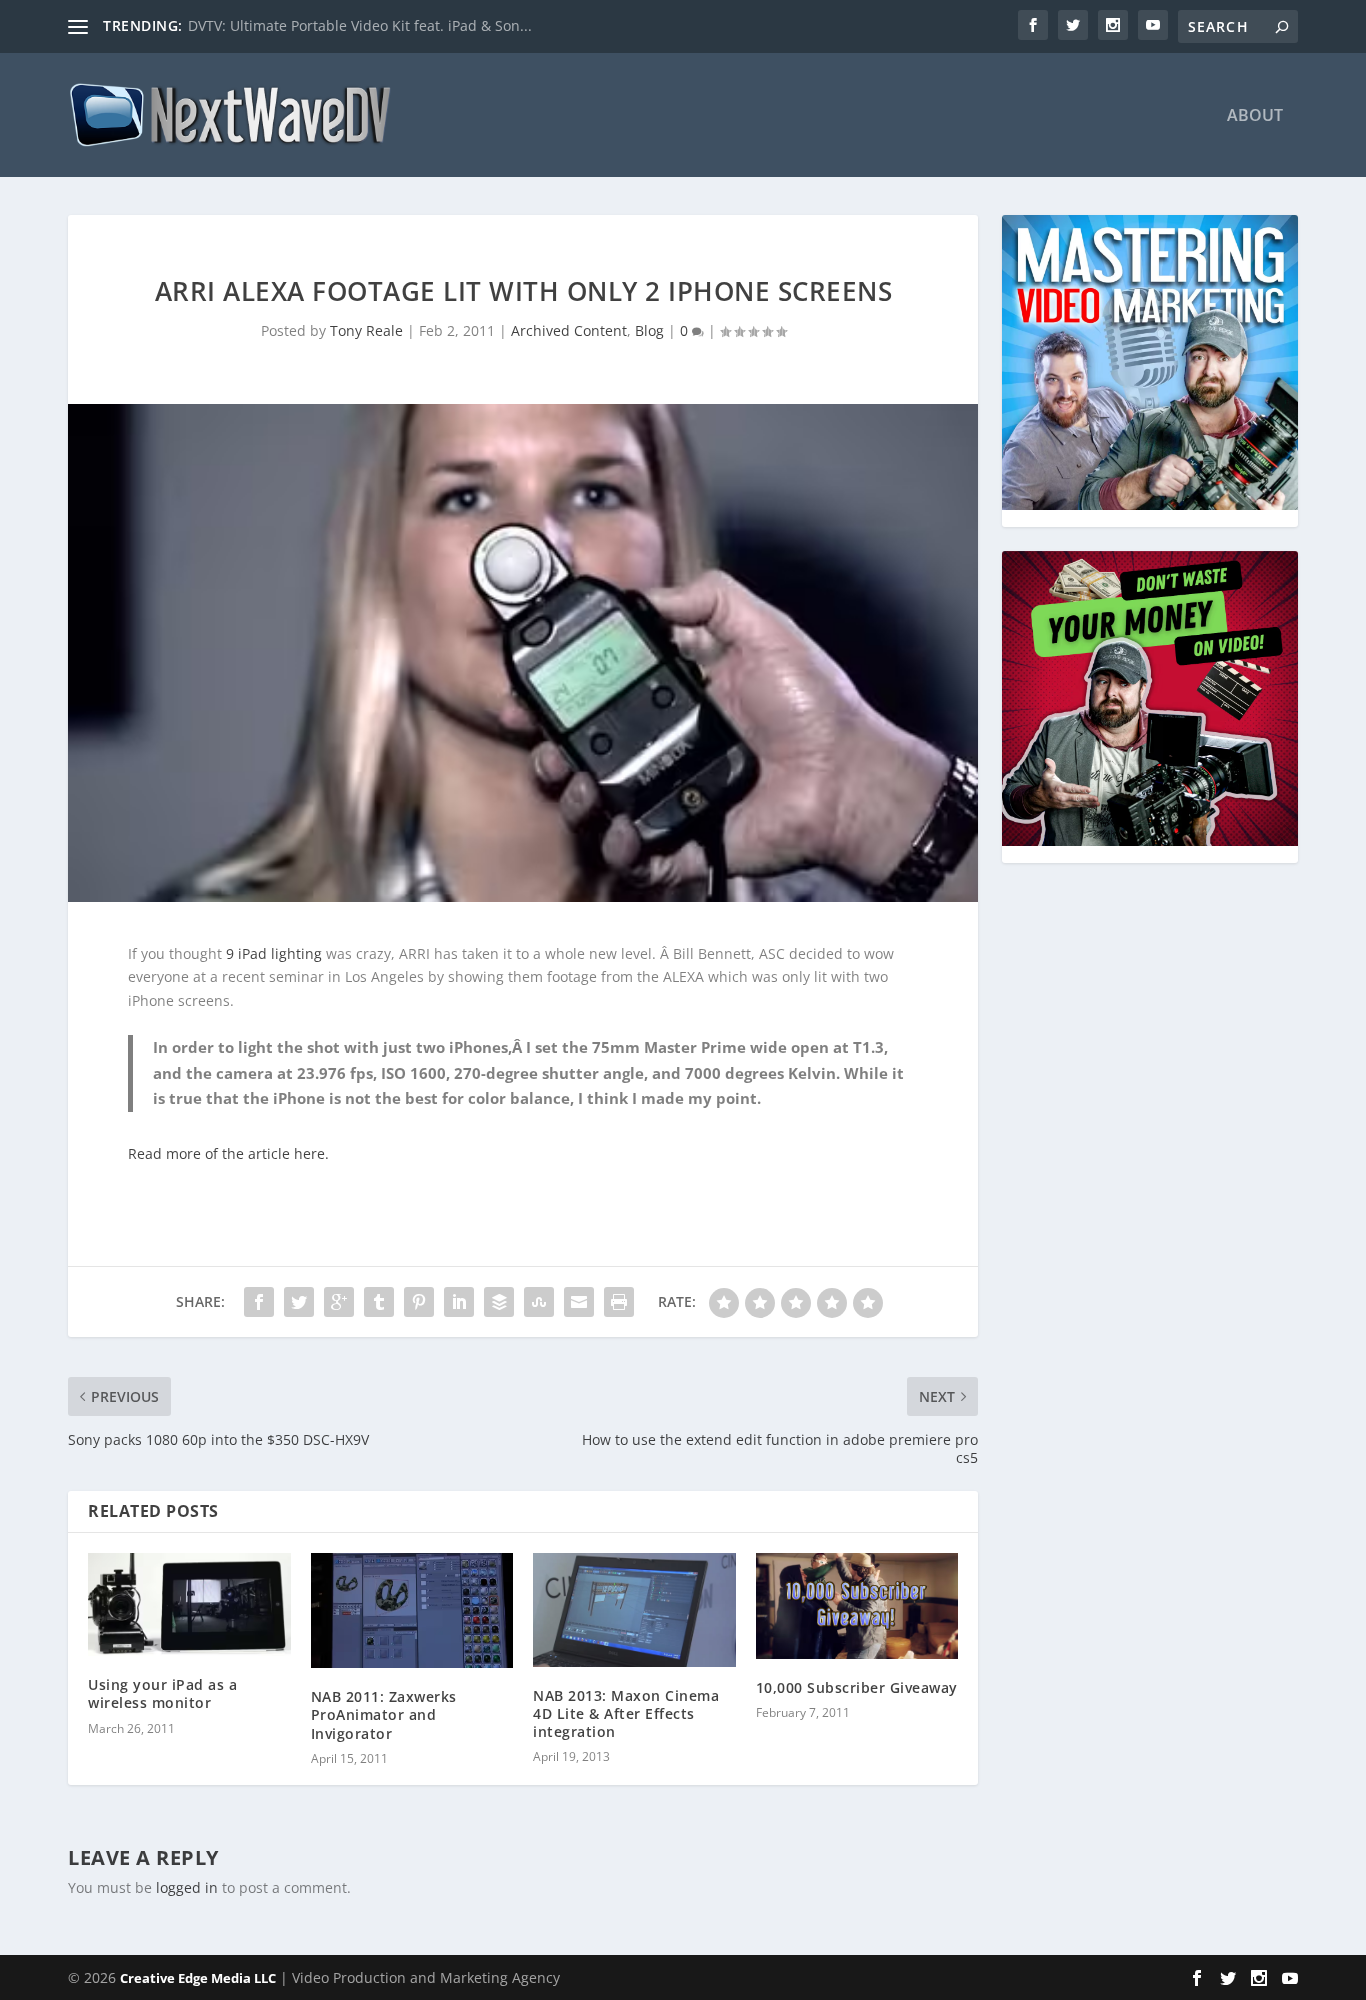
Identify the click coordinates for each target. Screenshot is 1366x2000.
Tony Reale (366, 330)
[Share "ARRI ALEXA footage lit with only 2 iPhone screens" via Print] (619, 1302)
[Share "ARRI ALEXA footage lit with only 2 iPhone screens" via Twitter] (299, 1302)
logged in (187, 1887)
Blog (649, 330)
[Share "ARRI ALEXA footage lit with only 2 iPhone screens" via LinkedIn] (459, 1302)
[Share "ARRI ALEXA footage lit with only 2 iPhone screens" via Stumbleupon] (539, 1302)
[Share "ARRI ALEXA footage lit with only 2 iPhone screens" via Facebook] (259, 1302)
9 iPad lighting (274, 953)
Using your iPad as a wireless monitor (162, 1693)
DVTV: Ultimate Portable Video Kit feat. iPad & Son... (360, 25)
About (1255, 116)
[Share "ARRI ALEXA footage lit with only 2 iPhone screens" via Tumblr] (379, 1302)
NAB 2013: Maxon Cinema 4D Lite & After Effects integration (626, 1713)
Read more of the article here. (228, 1153)
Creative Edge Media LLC (198, 1978)
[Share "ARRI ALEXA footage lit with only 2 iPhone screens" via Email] (579, 1302)
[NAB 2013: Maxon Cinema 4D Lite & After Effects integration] (634, 1610)
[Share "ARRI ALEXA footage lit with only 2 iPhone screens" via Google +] (339, 1302)
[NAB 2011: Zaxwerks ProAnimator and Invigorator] (412, 1610)
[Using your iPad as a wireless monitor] (189, 1604)
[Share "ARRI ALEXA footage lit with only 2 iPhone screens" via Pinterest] (419, 1302)
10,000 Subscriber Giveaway (857, 1687)
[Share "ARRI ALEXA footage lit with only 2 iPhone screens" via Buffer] (499, 1302)
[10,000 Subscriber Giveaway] (857, 1606)
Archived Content (569, 330)
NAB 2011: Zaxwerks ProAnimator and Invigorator (384, 1714)
